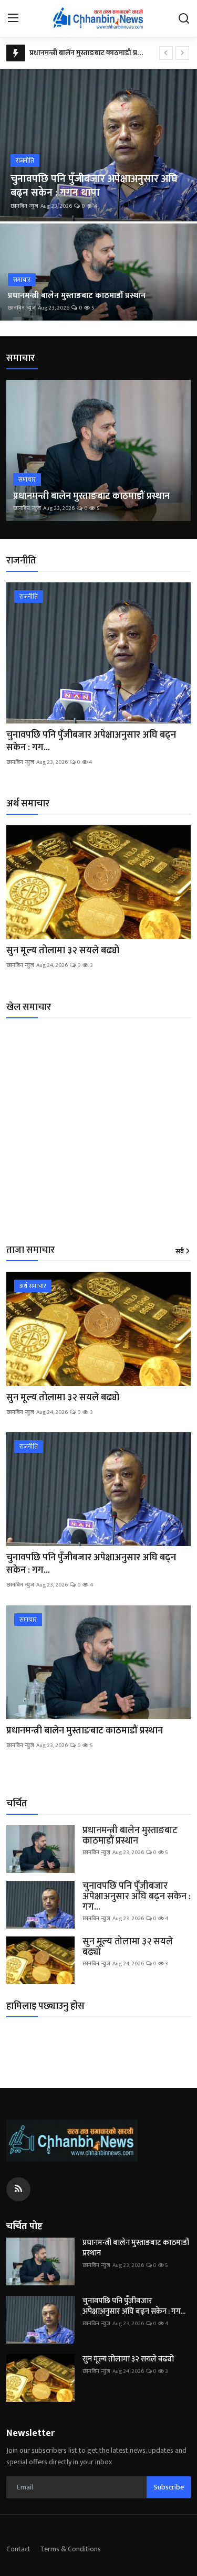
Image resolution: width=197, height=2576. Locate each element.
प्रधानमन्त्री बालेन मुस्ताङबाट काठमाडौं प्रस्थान (90, 53)
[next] (182, 53)
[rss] (18, 2189)
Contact (18, 2549)
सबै (180, 1252)
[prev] (166, 53)
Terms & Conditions (70, 2549)
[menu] (13, 18)
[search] (184, 18)
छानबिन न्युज (172, 206)
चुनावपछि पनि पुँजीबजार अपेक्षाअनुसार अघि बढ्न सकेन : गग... (91, 741)
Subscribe (169, 2487)
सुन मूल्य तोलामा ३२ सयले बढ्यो (63, 951)
